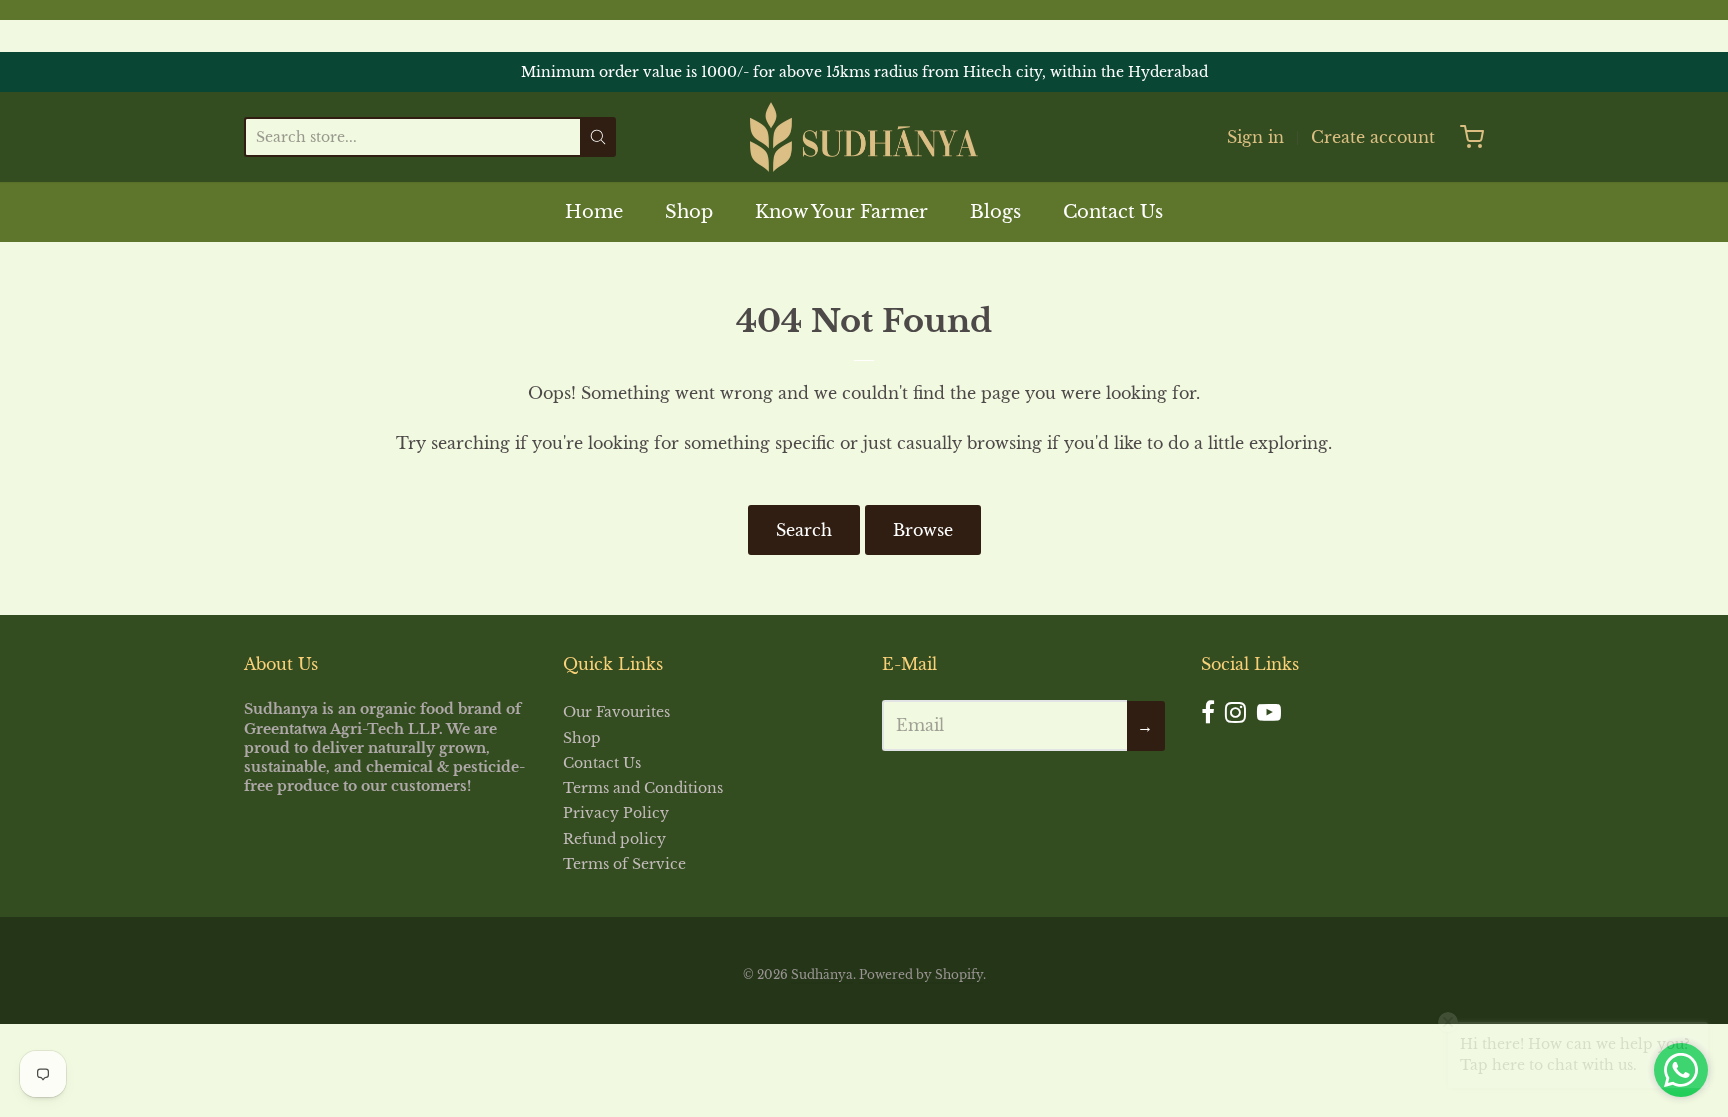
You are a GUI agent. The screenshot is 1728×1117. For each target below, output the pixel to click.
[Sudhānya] (864, 137)
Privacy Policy (616, 813)
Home (594, 212)
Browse (923, 530)
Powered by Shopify (921, 974)
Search (804, 530)
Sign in (1255, 137)
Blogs (995, 212)
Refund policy (614, 839)
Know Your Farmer (841, 212)
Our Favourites (616, 712)
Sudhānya (822, 974)
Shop (689, 212)
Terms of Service (624, 864)
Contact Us (1113, 212)
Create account (1373, 137)
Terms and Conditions (643, 788)
